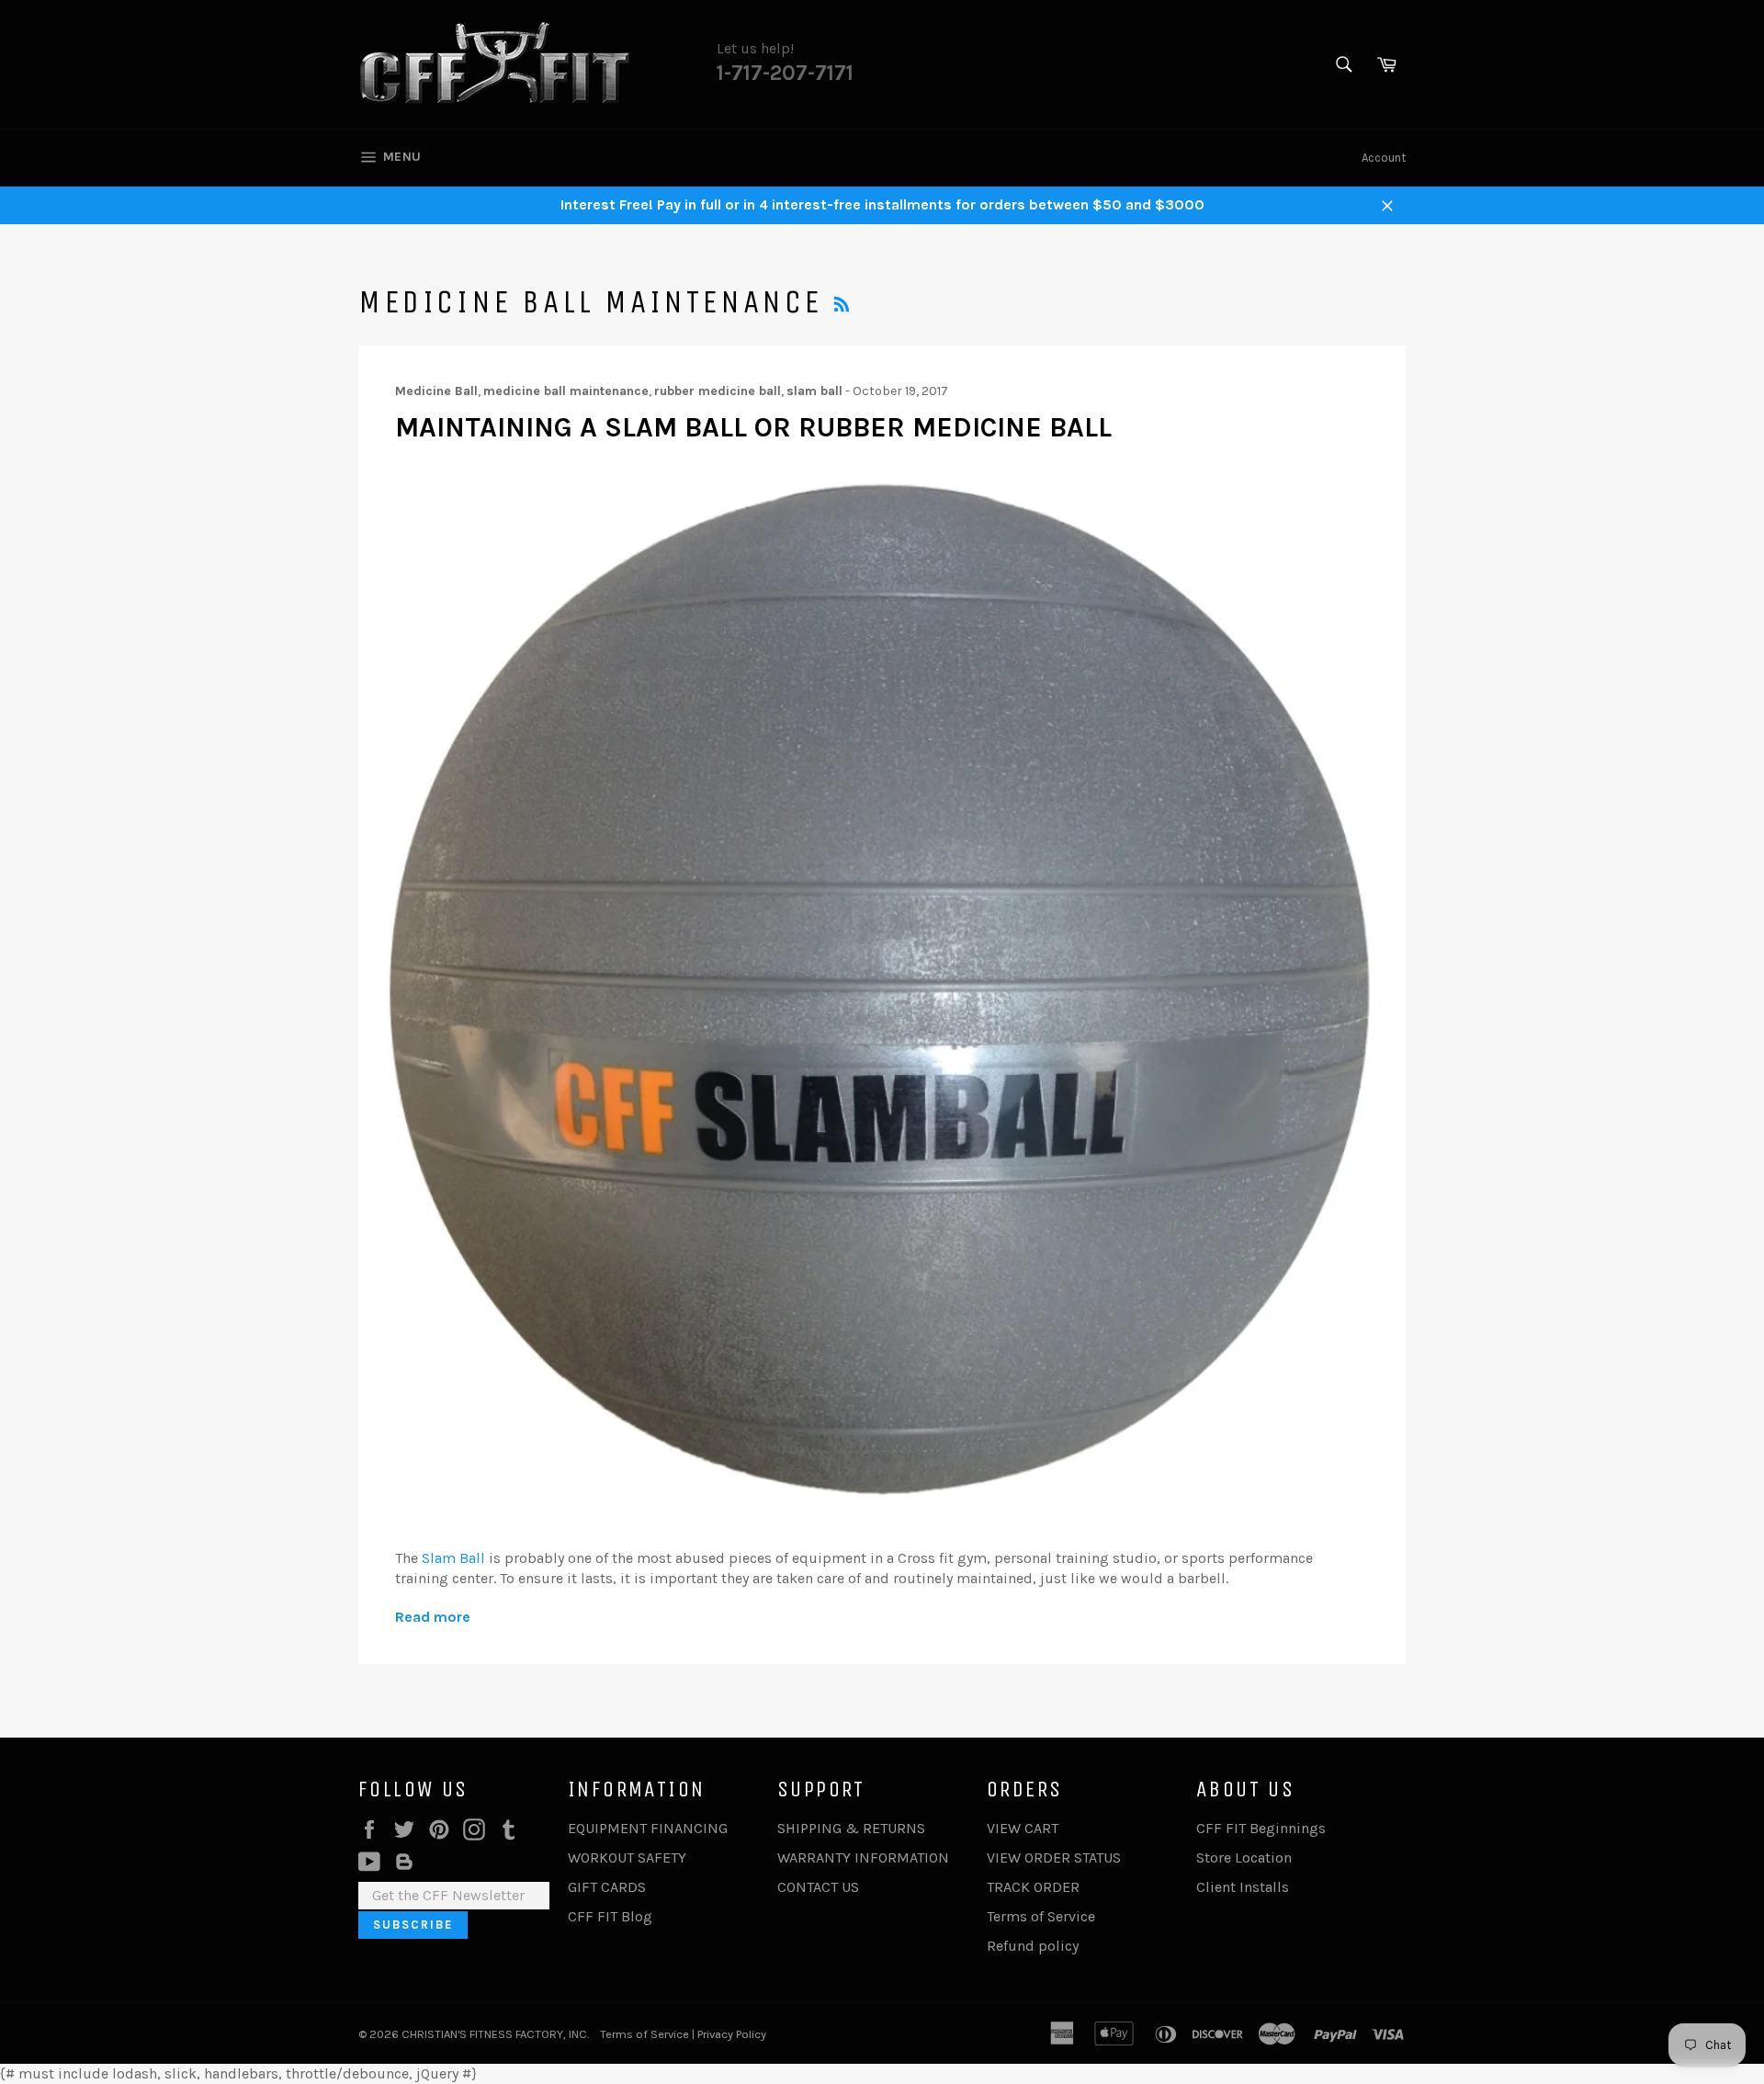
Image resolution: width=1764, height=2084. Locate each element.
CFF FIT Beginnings (1261, 1828)
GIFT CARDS (607, 1887)
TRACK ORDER (1033, 1887)
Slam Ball (453, 1558)
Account (1384, 158)
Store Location (1244, 1857)
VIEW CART (1023, 1828)
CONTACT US (818, 1887)
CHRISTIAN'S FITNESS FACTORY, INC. (495, 2034)
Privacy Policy (732, 2034)
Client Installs (1243, 1887)
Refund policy (1033, 1946)
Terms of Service (1041, 1916)
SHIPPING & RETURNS (851, 1828)
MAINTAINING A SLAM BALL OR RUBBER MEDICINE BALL (753, 427)
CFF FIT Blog (610, 1916)
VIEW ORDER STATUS (1054, 1857)
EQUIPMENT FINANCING (648, 1828)
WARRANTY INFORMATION (863, 1857)
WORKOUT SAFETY (627, 1857)
